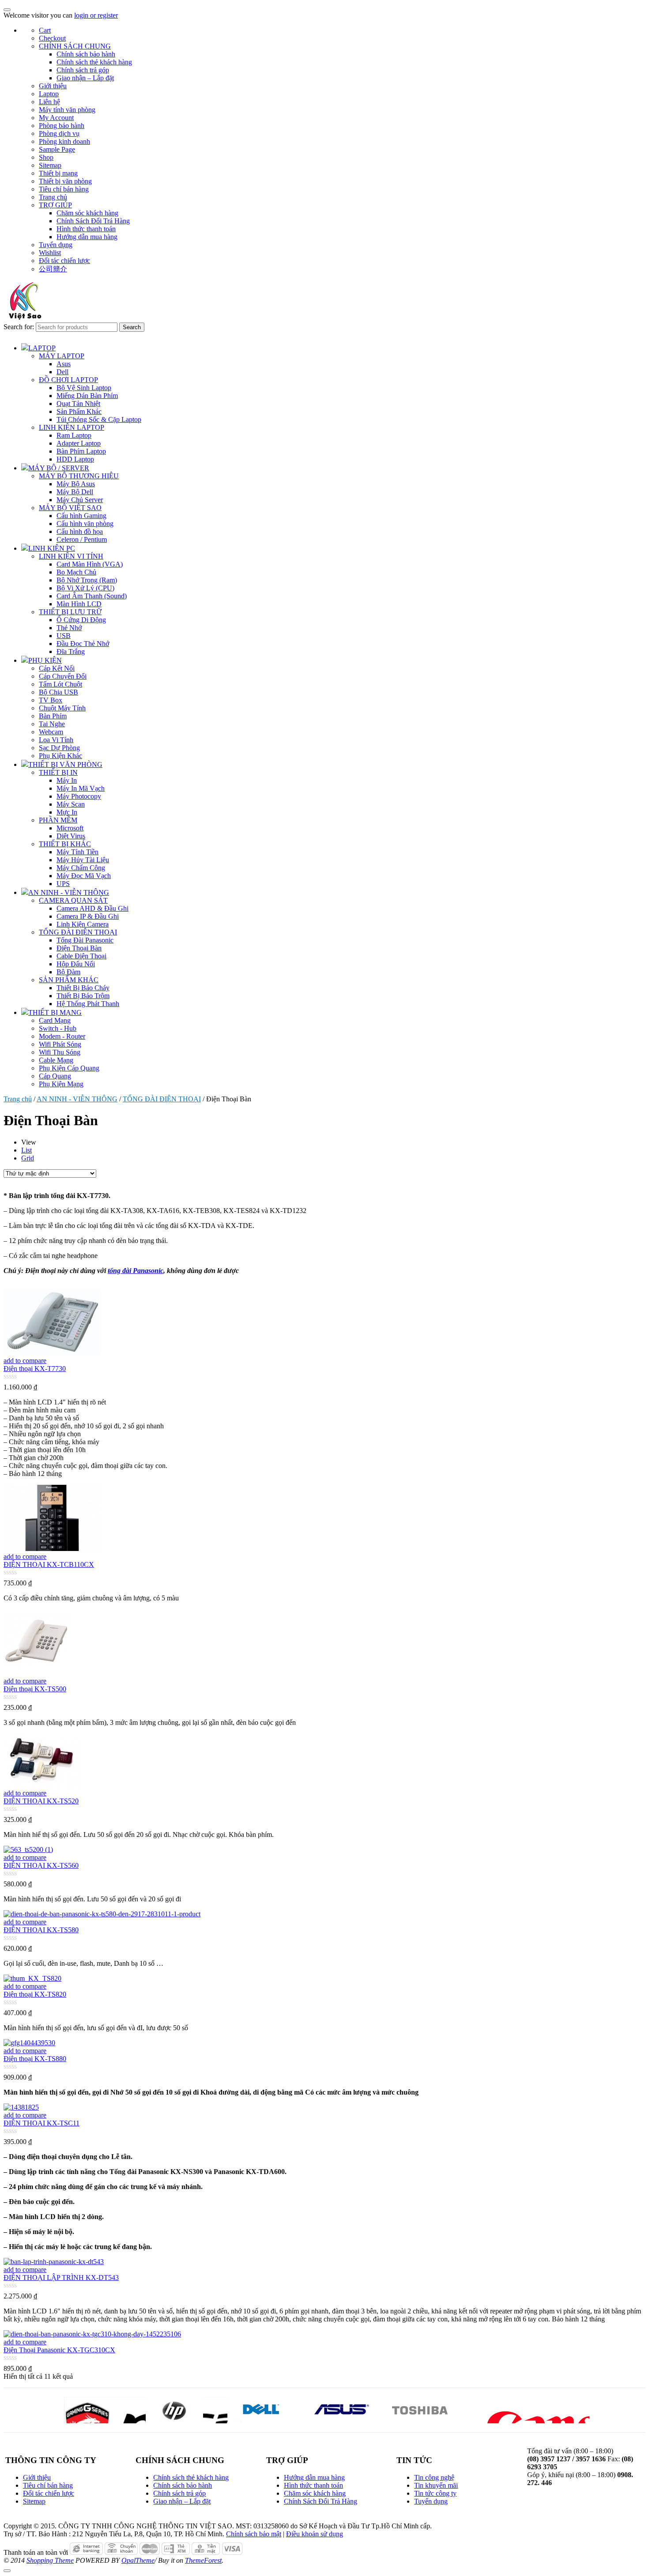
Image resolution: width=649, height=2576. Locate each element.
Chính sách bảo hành (86, 54)
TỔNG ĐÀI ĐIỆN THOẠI (78, 932)
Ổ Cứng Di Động (81, 620)
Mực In (67, 812)
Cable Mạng (56, 1060)
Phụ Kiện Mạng (61, 1084)
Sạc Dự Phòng (59, 748)
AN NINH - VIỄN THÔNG (69, 892)
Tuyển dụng (56, 245)
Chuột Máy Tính (62, 708)
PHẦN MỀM (58, 820)
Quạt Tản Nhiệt (78, 404)
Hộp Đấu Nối (76, 964)
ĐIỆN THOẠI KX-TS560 (41, 1865)
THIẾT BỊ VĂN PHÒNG (65, 764)
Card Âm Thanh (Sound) (92, 596)
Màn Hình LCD (79, 604)
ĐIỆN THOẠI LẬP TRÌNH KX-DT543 (61, 2277)
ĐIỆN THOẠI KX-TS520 (41, 1801)
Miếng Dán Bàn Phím (87, 396)
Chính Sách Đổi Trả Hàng (93, 221)
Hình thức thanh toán (86, 229)
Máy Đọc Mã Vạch (84, 876)
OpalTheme (138, 2560)
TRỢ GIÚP (55, 205)
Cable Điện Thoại (81, 956)
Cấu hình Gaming (81, 516)
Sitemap (50, 165)
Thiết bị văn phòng (65, 181)
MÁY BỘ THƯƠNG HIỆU (79, 476)
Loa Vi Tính (56, 740)
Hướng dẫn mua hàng (87, 237)
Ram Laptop (74, 435)
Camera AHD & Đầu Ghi (92, 908)
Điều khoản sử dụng (315, 2534)
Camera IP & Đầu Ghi (88, 916)
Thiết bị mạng (58, 173)
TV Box (51, 700)
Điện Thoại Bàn (79, 948)
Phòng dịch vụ (59, 133)
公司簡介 (53, 269)
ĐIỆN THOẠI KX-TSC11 (42, 2123)
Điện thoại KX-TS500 (35, 1689)
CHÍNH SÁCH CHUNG (75, 46)
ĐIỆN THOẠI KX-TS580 (41, 1930)
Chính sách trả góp (83, 70)
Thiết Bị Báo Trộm (83, 996)
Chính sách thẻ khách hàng (94, 62)
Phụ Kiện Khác (60, 756)
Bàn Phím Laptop (81, 451)
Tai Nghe (52, 724)
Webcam (51, 732)
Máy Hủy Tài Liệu (83, 860)
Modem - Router (62, 1036)
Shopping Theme (50, 2560)
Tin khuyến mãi (436, 2485)
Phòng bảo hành (62, 126)
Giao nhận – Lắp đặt (85, 78)
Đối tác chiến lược (64, 261)
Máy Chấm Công (81, 868)
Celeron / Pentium (82, 539)
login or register (96, 15)
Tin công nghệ (434, 2477)
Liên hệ (49, 102)
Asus (64, 364)
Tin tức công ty (435, 2493)
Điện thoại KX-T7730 (35, 1369)
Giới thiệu (53, 86)
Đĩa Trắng (71, 652)
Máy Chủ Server (80, 500)
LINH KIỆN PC (52, 548)
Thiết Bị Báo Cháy (83, 988)
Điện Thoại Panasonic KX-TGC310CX (59, 2350)
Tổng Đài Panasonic (85, 940)
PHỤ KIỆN (45, 660)
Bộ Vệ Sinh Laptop (84, 388)
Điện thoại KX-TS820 (35, 1994)
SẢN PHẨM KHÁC (69, 980)
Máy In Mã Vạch (81, 788)
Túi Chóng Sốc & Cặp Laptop (99, 419)
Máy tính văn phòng (67, 110)
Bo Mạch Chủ (76, 572)
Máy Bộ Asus (76, 484)
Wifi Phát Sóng (60, 1044)
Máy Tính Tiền (77, 852)
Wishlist (50, 253)
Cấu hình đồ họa (80, 531)
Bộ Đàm (68, 972)
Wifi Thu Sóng (60, 1052)
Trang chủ (53, 197)
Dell (62, 372)
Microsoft (70, 828)
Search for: (19, 327)
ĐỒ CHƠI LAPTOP (68, 380)
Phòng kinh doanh (64, 141)
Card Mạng (55, 1020)
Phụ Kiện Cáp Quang (69, 1068)
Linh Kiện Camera (83, 924)
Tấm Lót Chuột (60, 684)
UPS (63, 884)
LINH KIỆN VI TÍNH (71, 556)
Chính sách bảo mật (254, 2534)
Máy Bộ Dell (75, 492)
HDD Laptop (75, 459)
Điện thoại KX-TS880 (35, 2059)
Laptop (49, 94)
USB (64, 636)
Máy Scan (71, 804)
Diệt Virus (71, 836)
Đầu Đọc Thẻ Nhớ (83, 644)
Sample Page (57, 149)
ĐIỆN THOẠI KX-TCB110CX (49, 1564)
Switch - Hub (58, 1028)
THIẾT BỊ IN (58, 772)
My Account (56, 118)
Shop (46, 157)
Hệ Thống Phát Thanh (88, 1004)
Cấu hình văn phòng (85, 524)
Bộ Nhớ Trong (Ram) (87, 580)
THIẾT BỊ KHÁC (65, 844)
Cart (45, 30)
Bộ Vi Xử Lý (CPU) (85, 588)
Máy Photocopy (79, 796)
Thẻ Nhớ (69, 628)
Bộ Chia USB (58, 692)
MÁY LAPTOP (62, 356)
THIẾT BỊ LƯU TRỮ (70, 612)
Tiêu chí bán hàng (64, 189)
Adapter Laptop (79, 443)
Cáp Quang (55, 1076)
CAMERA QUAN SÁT (73, 900)
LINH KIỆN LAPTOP (72, 427)
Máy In (67, 780)
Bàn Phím (53, 716)
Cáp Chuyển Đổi (63, 676)
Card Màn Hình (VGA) (90, 564)
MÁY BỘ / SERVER (59, 468)
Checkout (52, 38)
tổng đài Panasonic (136, 1271)
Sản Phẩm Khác (79, 411)
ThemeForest (203, 2560)
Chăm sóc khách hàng (87, 213)
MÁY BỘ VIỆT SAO (70, 508)
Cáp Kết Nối (57, 668)
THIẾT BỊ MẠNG (55, 1012)
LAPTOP (42, 348)
